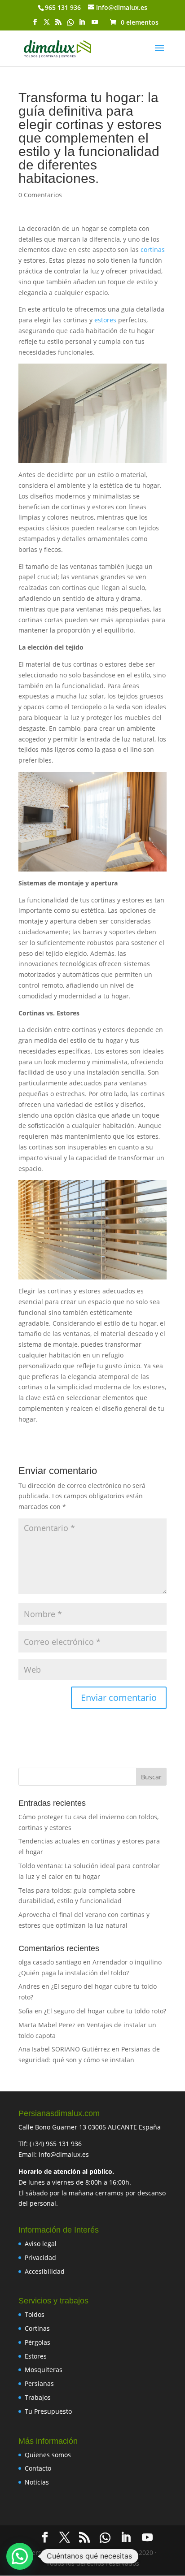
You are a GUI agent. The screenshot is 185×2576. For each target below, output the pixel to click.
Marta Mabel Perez (47, 2025)
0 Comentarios (40, 195)
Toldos (35, 2314)
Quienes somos (48, 2455)
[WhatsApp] (70, 25)
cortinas (153, 249)
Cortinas (37, 2328)
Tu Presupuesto (48, 2411)
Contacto (38, 2468)
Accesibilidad (45, 2271)
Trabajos (38, 2397)
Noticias (37, 2482)
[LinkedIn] (82, 25)
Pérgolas (37, 2342)
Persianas (39, 2383)
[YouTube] (95, 25)
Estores (36, 2356)
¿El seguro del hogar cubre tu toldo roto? (105, 2011)
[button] (20, 2556)
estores (106, 320)
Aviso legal (41, 2244)
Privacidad (40, 2257)
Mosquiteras (44, 2370)
